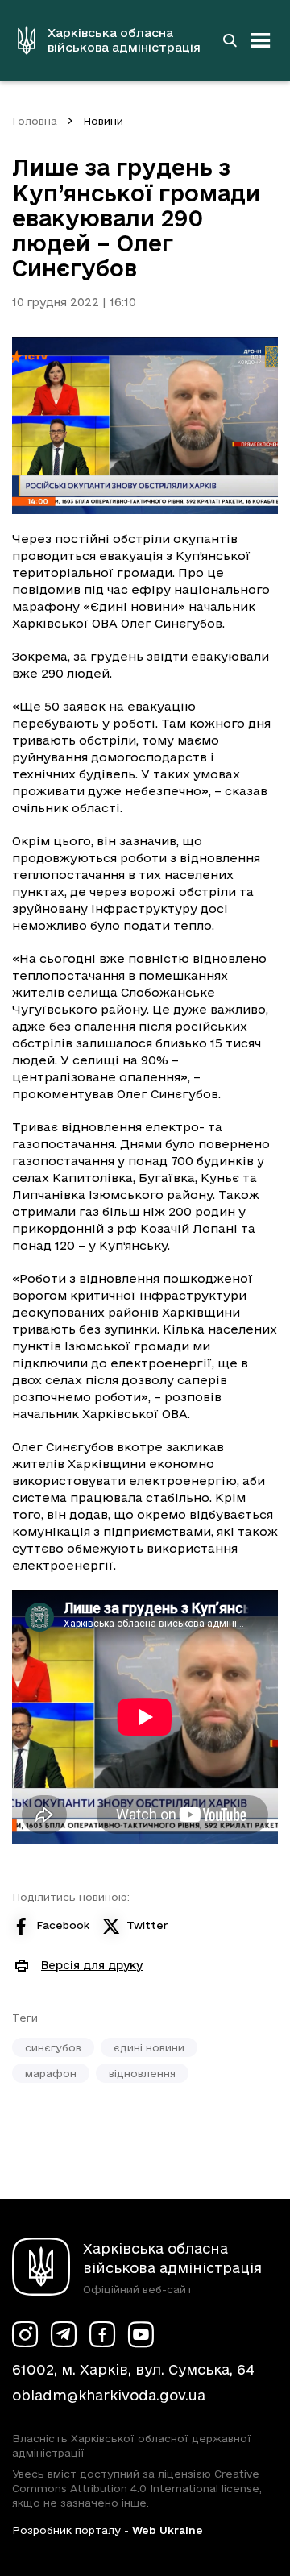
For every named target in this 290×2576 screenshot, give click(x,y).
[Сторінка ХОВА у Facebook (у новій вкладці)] (102, 2334)
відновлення (142, 2073)
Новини (103, 121)
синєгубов (53, 2047)
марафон (51, 2073)
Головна (35, 121)
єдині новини (149, 2047)
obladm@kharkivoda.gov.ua (109, 2395)
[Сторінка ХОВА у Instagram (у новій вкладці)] (25, 2334)
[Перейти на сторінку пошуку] (230, 40)
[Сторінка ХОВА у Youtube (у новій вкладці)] (141, 2334)
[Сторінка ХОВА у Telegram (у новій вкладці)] (64, 2334)
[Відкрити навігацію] (261, 40)
